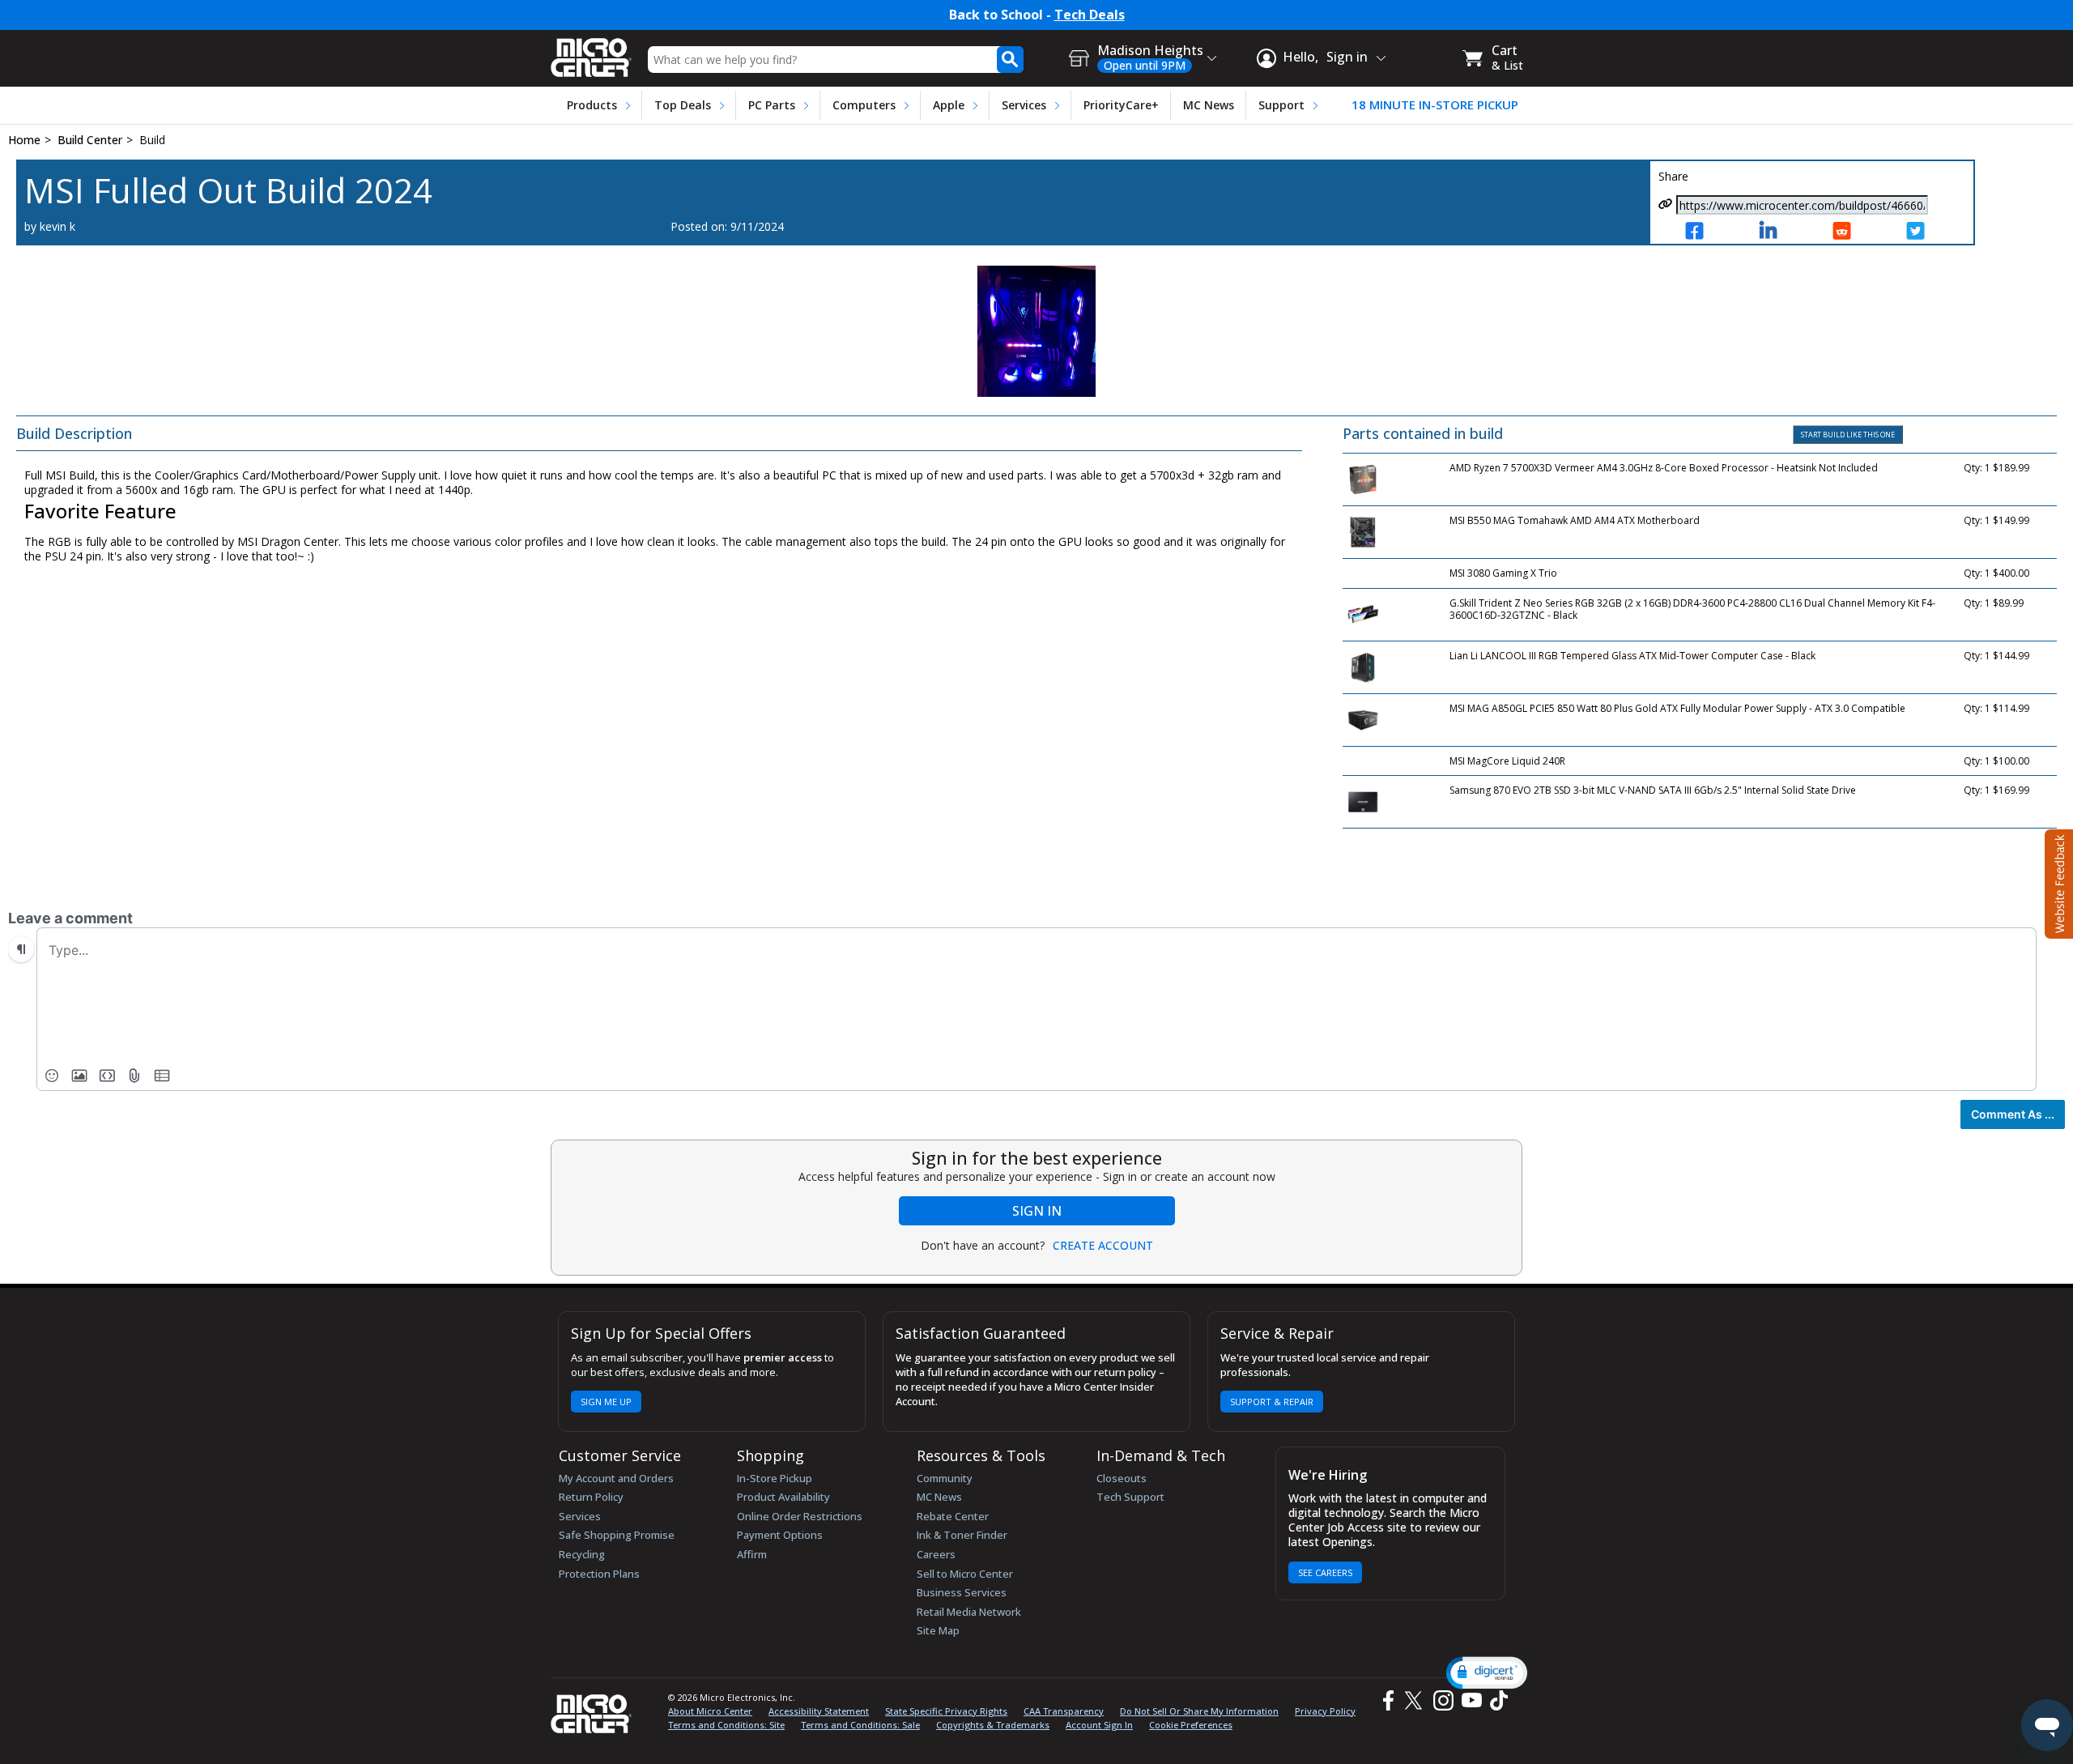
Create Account (1103, 1246)
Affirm (752, 1554)
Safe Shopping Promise (617, 1535)
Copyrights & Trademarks (993, 1725)
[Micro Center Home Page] (591, 52)
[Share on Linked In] (1783, 232)
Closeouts (1122, 1478)
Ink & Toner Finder (962, 1535)
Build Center (90, 140)
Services (1024, 105)
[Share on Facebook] (1709, 232)
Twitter (1416, 1700)
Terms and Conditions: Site (726, 1725)
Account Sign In (1099, 1725)
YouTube (1471, 1700)
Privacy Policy (1325, 1711)
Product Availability (783, 1497)
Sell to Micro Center (965, 1574)
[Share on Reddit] (1856, 232)
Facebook (1386, 1700)
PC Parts (772, 105)
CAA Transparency (1064, 1711)
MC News (1209, 105)
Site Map (938, 1630)
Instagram (1443, 1700)
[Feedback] (2057, 882)
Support (1281, 105)
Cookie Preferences (1191, 1725)
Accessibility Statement (819, 1711)
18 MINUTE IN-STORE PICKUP (1435, 105)
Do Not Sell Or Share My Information (1199, 1711)
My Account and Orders (616, 1478)
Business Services (962, 1592)
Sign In (1037, 1211)
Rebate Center (953, 1516)
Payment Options (780, 1535)
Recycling (582, 1554)
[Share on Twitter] (1930, 232)
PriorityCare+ (1121, 105)
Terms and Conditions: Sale (860, 1725)
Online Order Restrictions (800, 1516)
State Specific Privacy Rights (946, 1711)
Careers (936, 1554)
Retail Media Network (969, 1612)
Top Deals (683, 105)
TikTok (1496, 1700)
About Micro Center (710, 1711)
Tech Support (1130, 1497)
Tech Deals (1090, 15)
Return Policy (591, 1497)
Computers (864, 105)
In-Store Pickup (775, 1478)
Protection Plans (599, 1574)
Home (24, 140)
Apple (949, 105)
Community (945, 1478)
